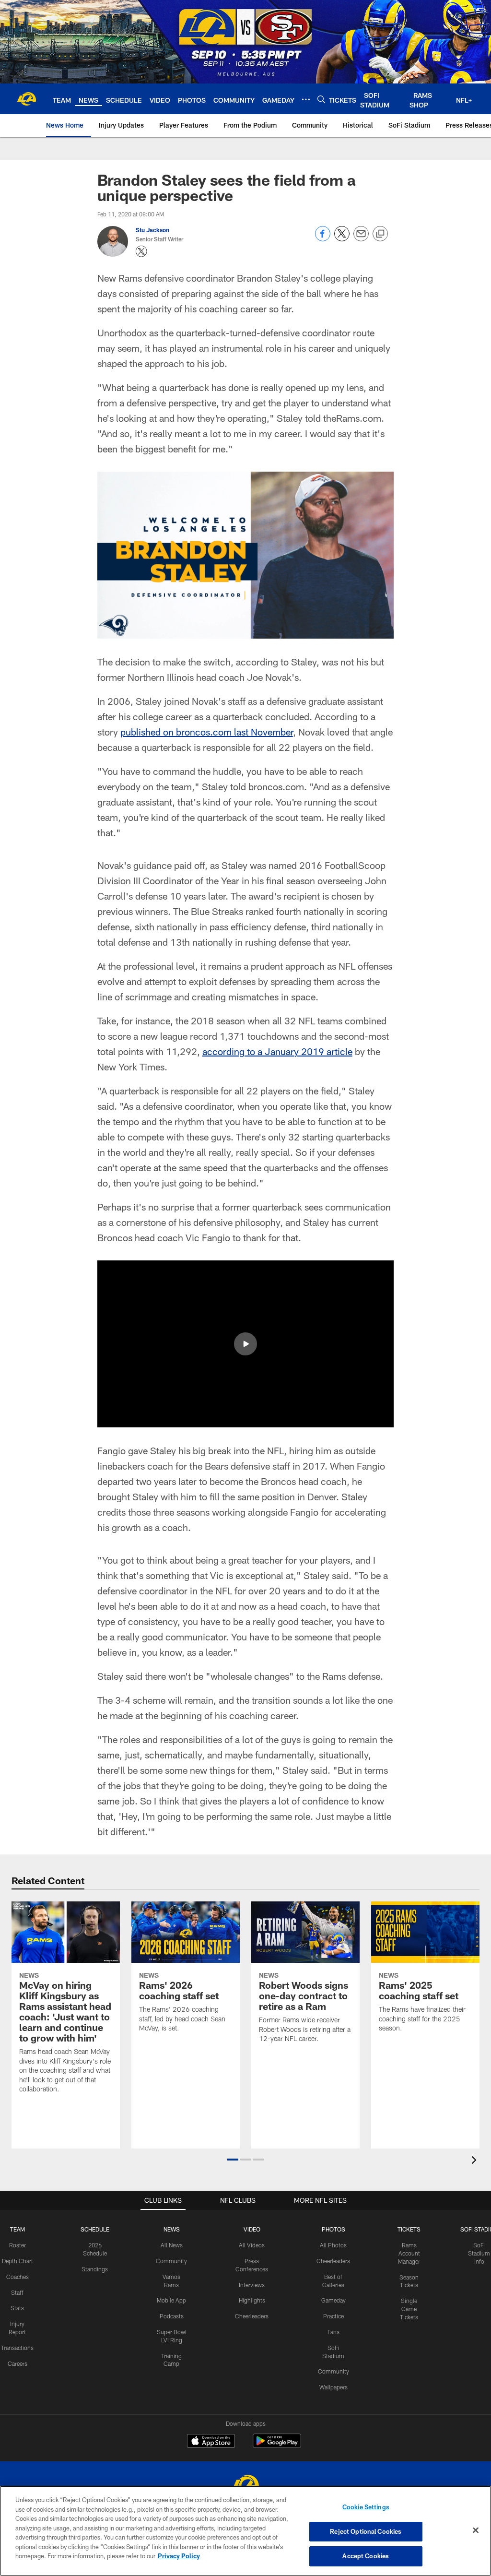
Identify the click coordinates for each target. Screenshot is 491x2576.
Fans (333, 2332)
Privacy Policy (179, 2556)
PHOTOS (333, 2229)
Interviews (252, 2285)
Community (171, 2261)
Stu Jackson (152, 230)
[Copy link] (380, 234)
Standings (95, 2269)
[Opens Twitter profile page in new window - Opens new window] (141, 251)
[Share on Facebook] (323, 239)
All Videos (252, 2245)
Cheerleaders (252, 2316)
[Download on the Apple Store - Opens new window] (211, 2442)
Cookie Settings (366, 2507)
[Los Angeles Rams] (245, 2486)
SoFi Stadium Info (479, 2253)
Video (252, 2229)
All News (172, 2245)
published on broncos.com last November (207, 732)
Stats (17, 2308)
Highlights (252, 2300)
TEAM (18, 2229)
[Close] (476, 2530)
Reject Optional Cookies (366, 2531)
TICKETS (409, 2229)
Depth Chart (18, 2261)
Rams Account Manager (409, 2253)
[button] (245, 1344)
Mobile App (171, 2300)
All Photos (333, 2245)
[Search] (321, 99)
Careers (18, 2363)
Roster (18, 2245)
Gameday (333, 2300)
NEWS (172, 2229)
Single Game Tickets (409, 2309)
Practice (333, 2316)
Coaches (18, 2277)
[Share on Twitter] (342, 239)
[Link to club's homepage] (26, 99)
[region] (245, 2531)
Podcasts (172, 2316)
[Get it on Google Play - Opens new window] (277, 2446)
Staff (17, 2292)
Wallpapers (333, 2387)
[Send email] (361, 239)
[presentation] (476, 2161)
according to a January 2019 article (277, 1051)
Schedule (95, 2229)
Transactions (17, 2348)
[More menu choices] (306, 99)
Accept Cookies (366, 2556)
